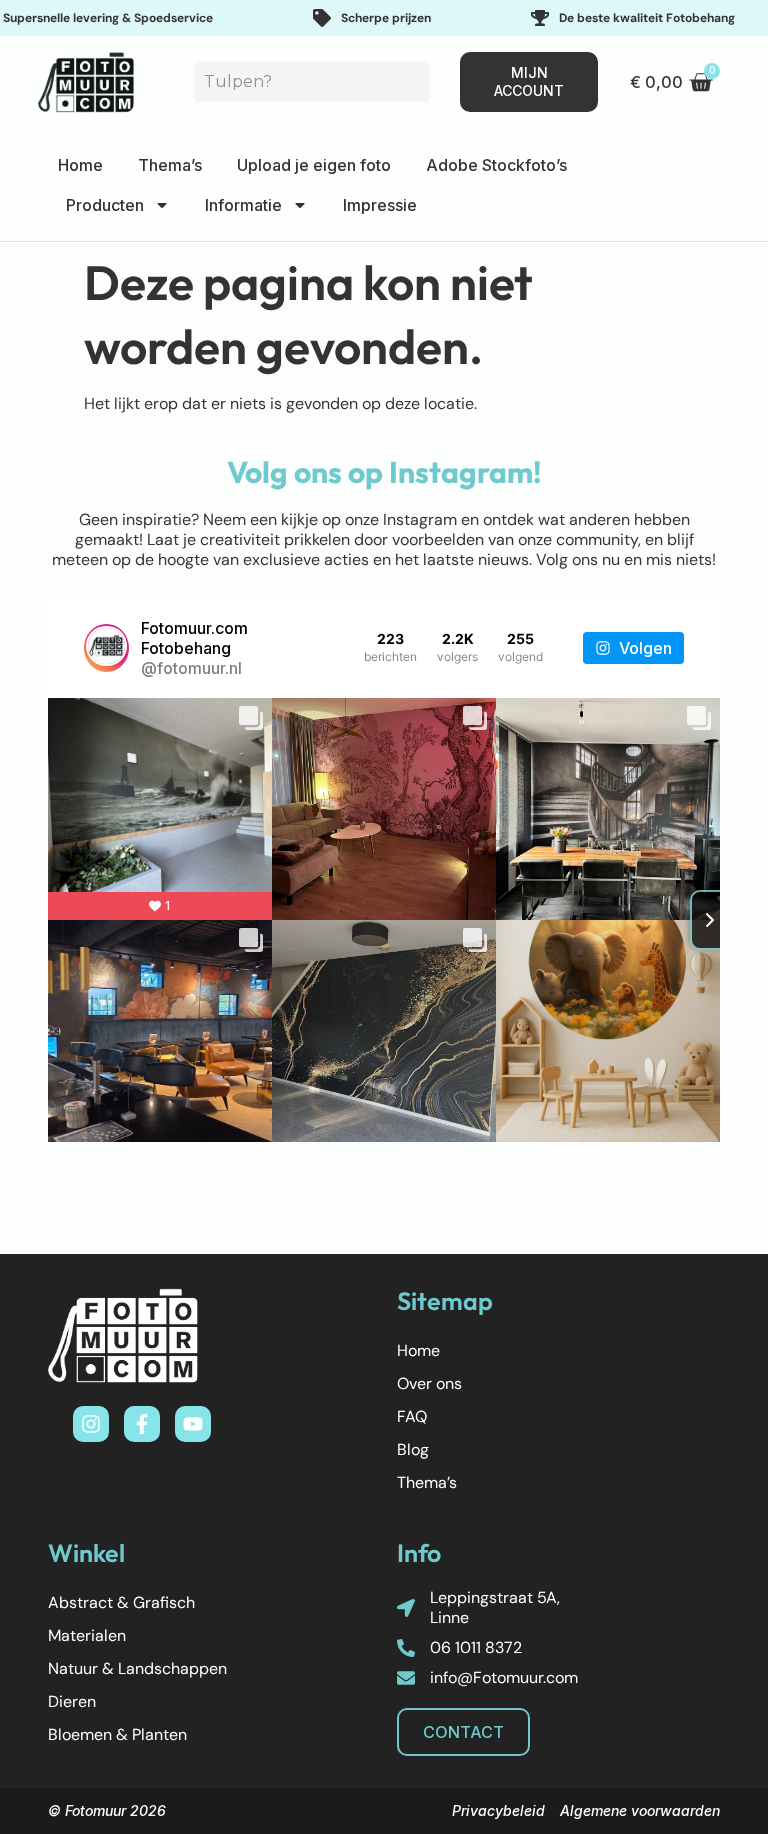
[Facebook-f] (142, 1424)
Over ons (429, 1383)
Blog (413, 1449)
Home (80, 165)
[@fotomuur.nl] (106, 648)
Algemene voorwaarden (640, 1810)
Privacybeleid (498, 1810)
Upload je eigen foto (314, 165)
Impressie (380, 205)
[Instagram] (91, 1424)
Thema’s (170, 165)
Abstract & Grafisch (121, 1602)
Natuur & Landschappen (137, 1668)
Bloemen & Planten (117, 1734)
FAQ (412, 1416)
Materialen (87, 1635)
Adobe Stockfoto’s (496, 165)
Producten (105, 205)
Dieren (72, 1701)
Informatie (243, 205)
